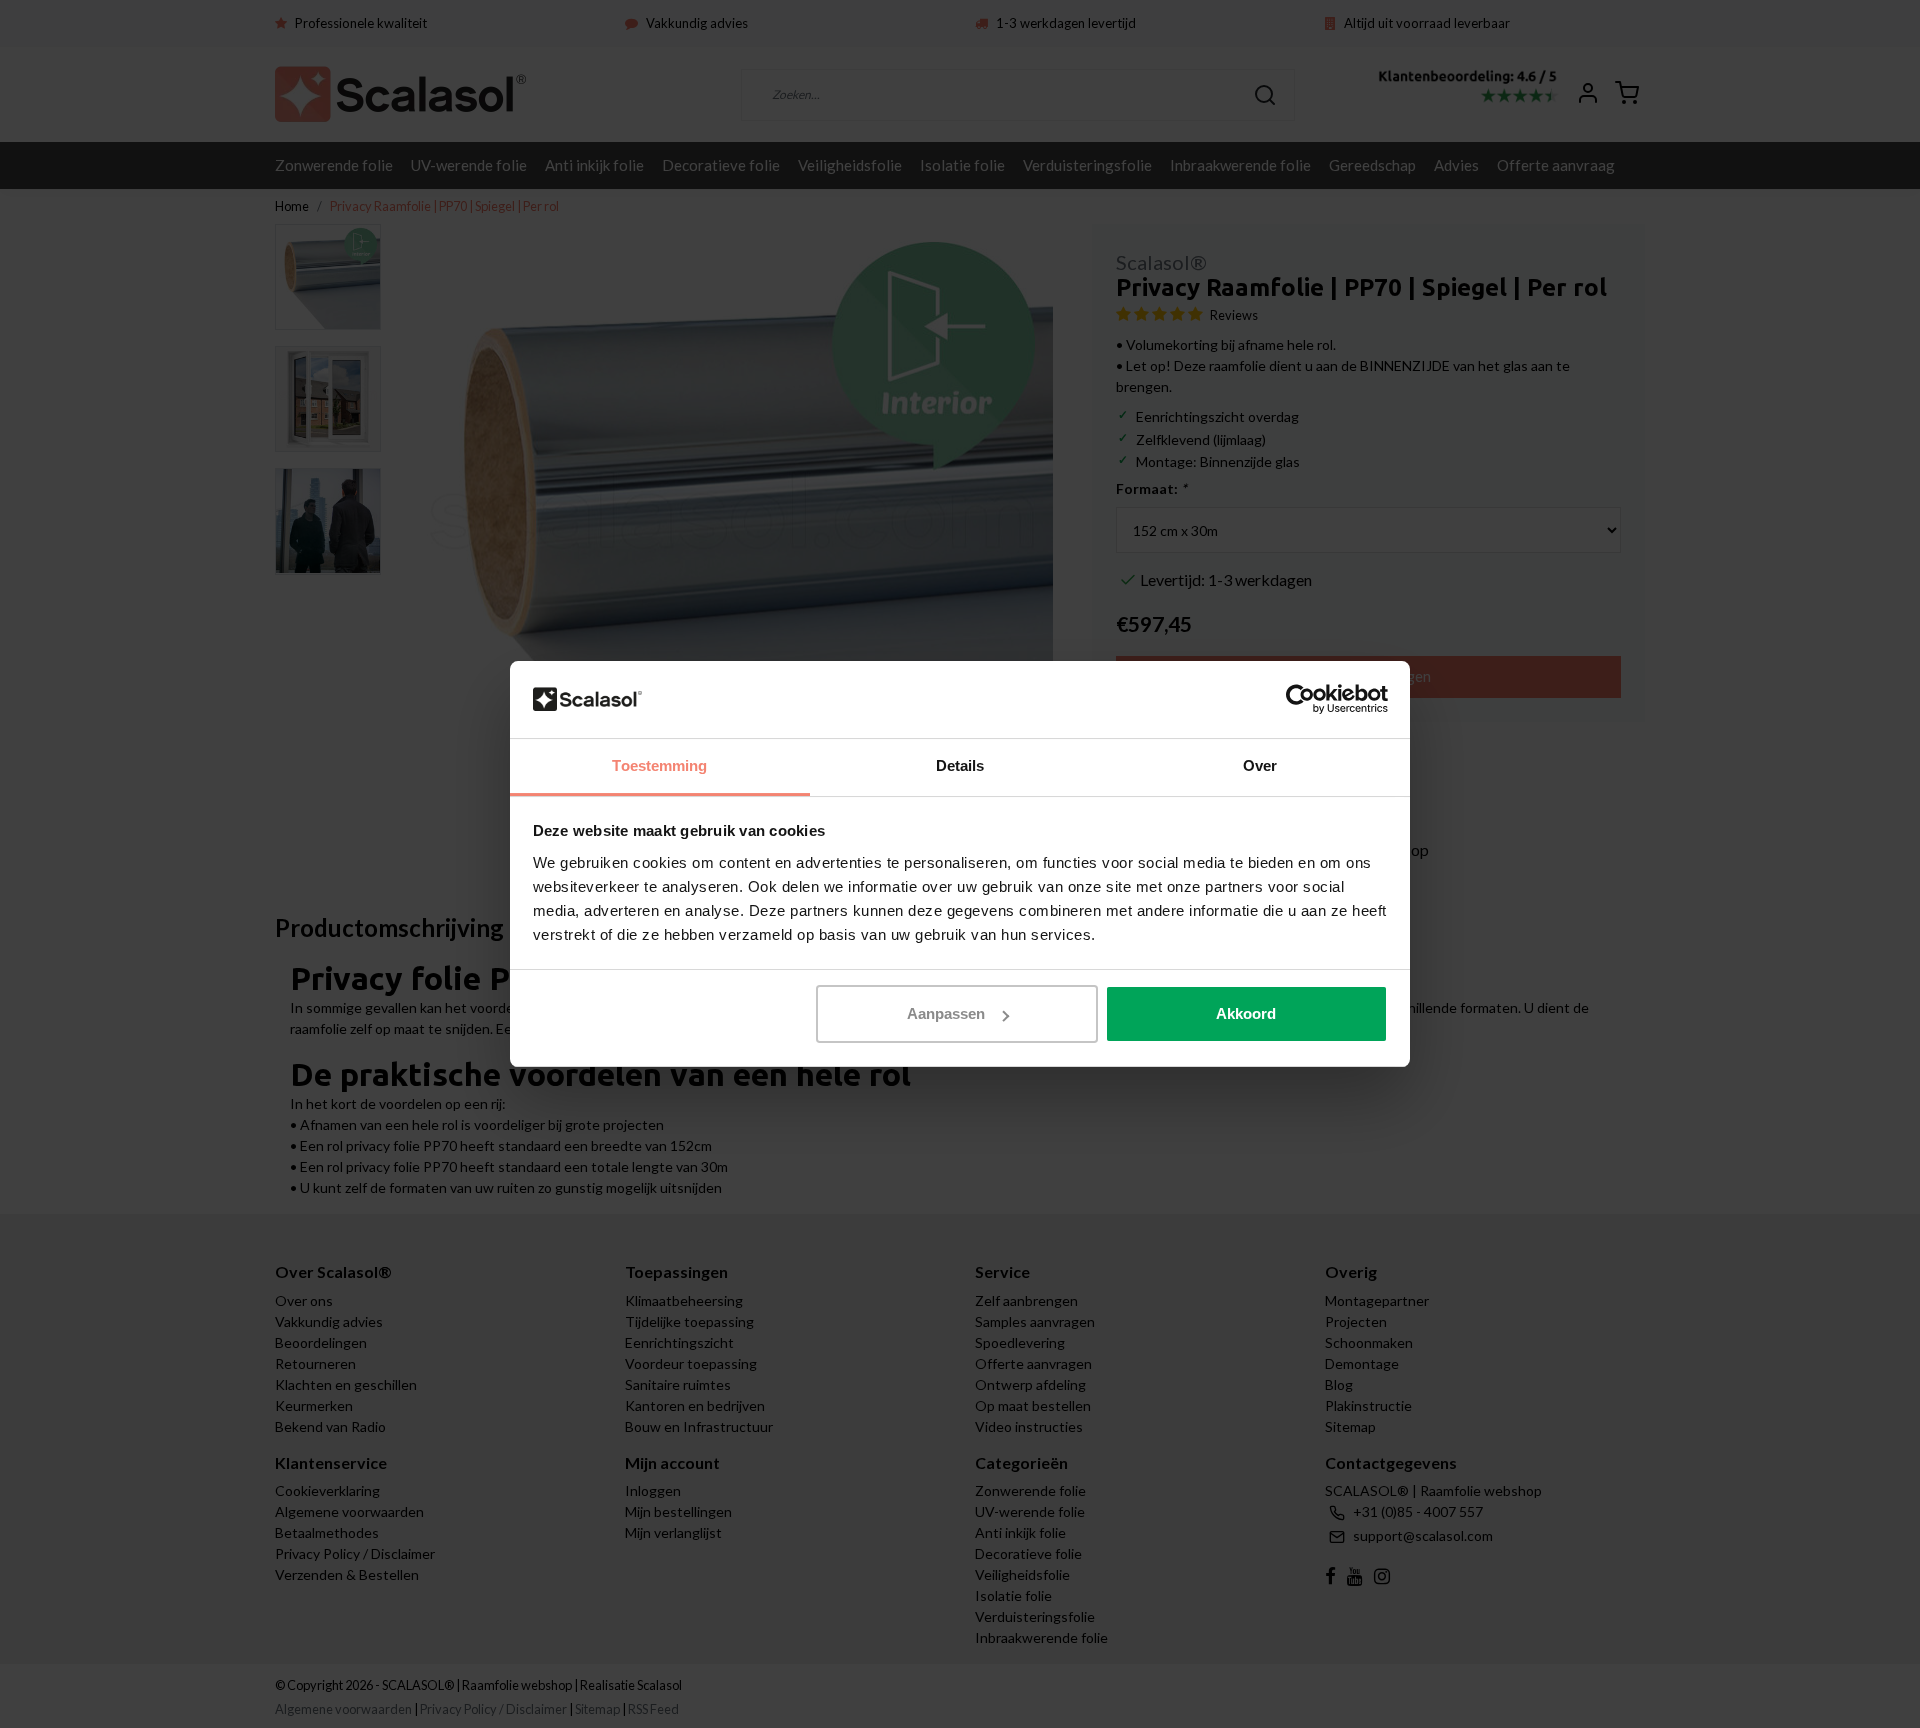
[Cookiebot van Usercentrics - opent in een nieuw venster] (1300, 700)
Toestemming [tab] (659, 765)
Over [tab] (1260, 765)
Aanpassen (946, 1013)
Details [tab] (960, 765)
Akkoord (1246, 1013)
